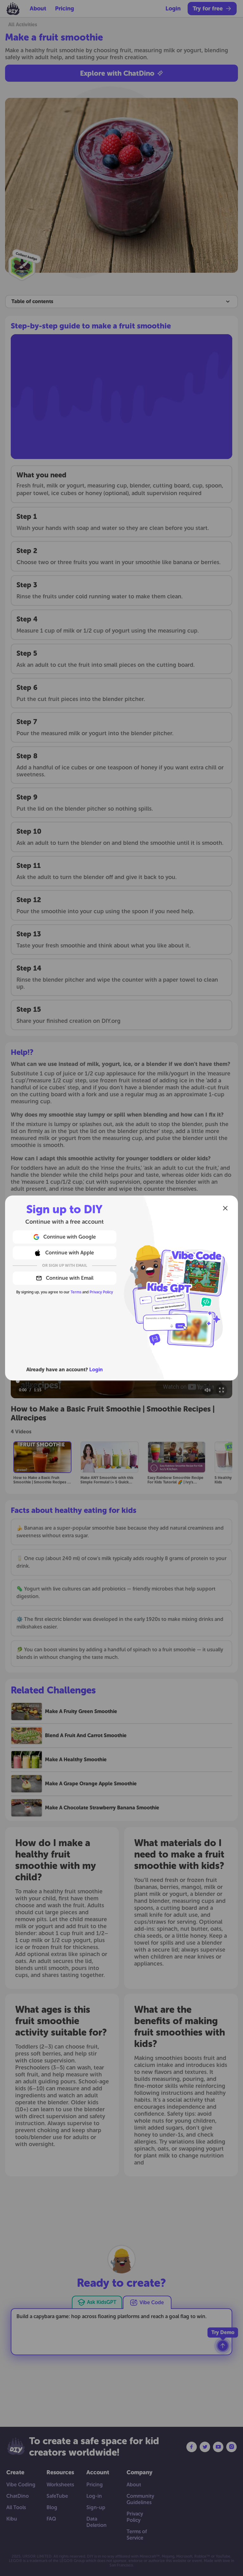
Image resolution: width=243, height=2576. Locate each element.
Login (96, 1370)
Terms (76, 1292)
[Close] (225, 1208)
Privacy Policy (101, 1292)
